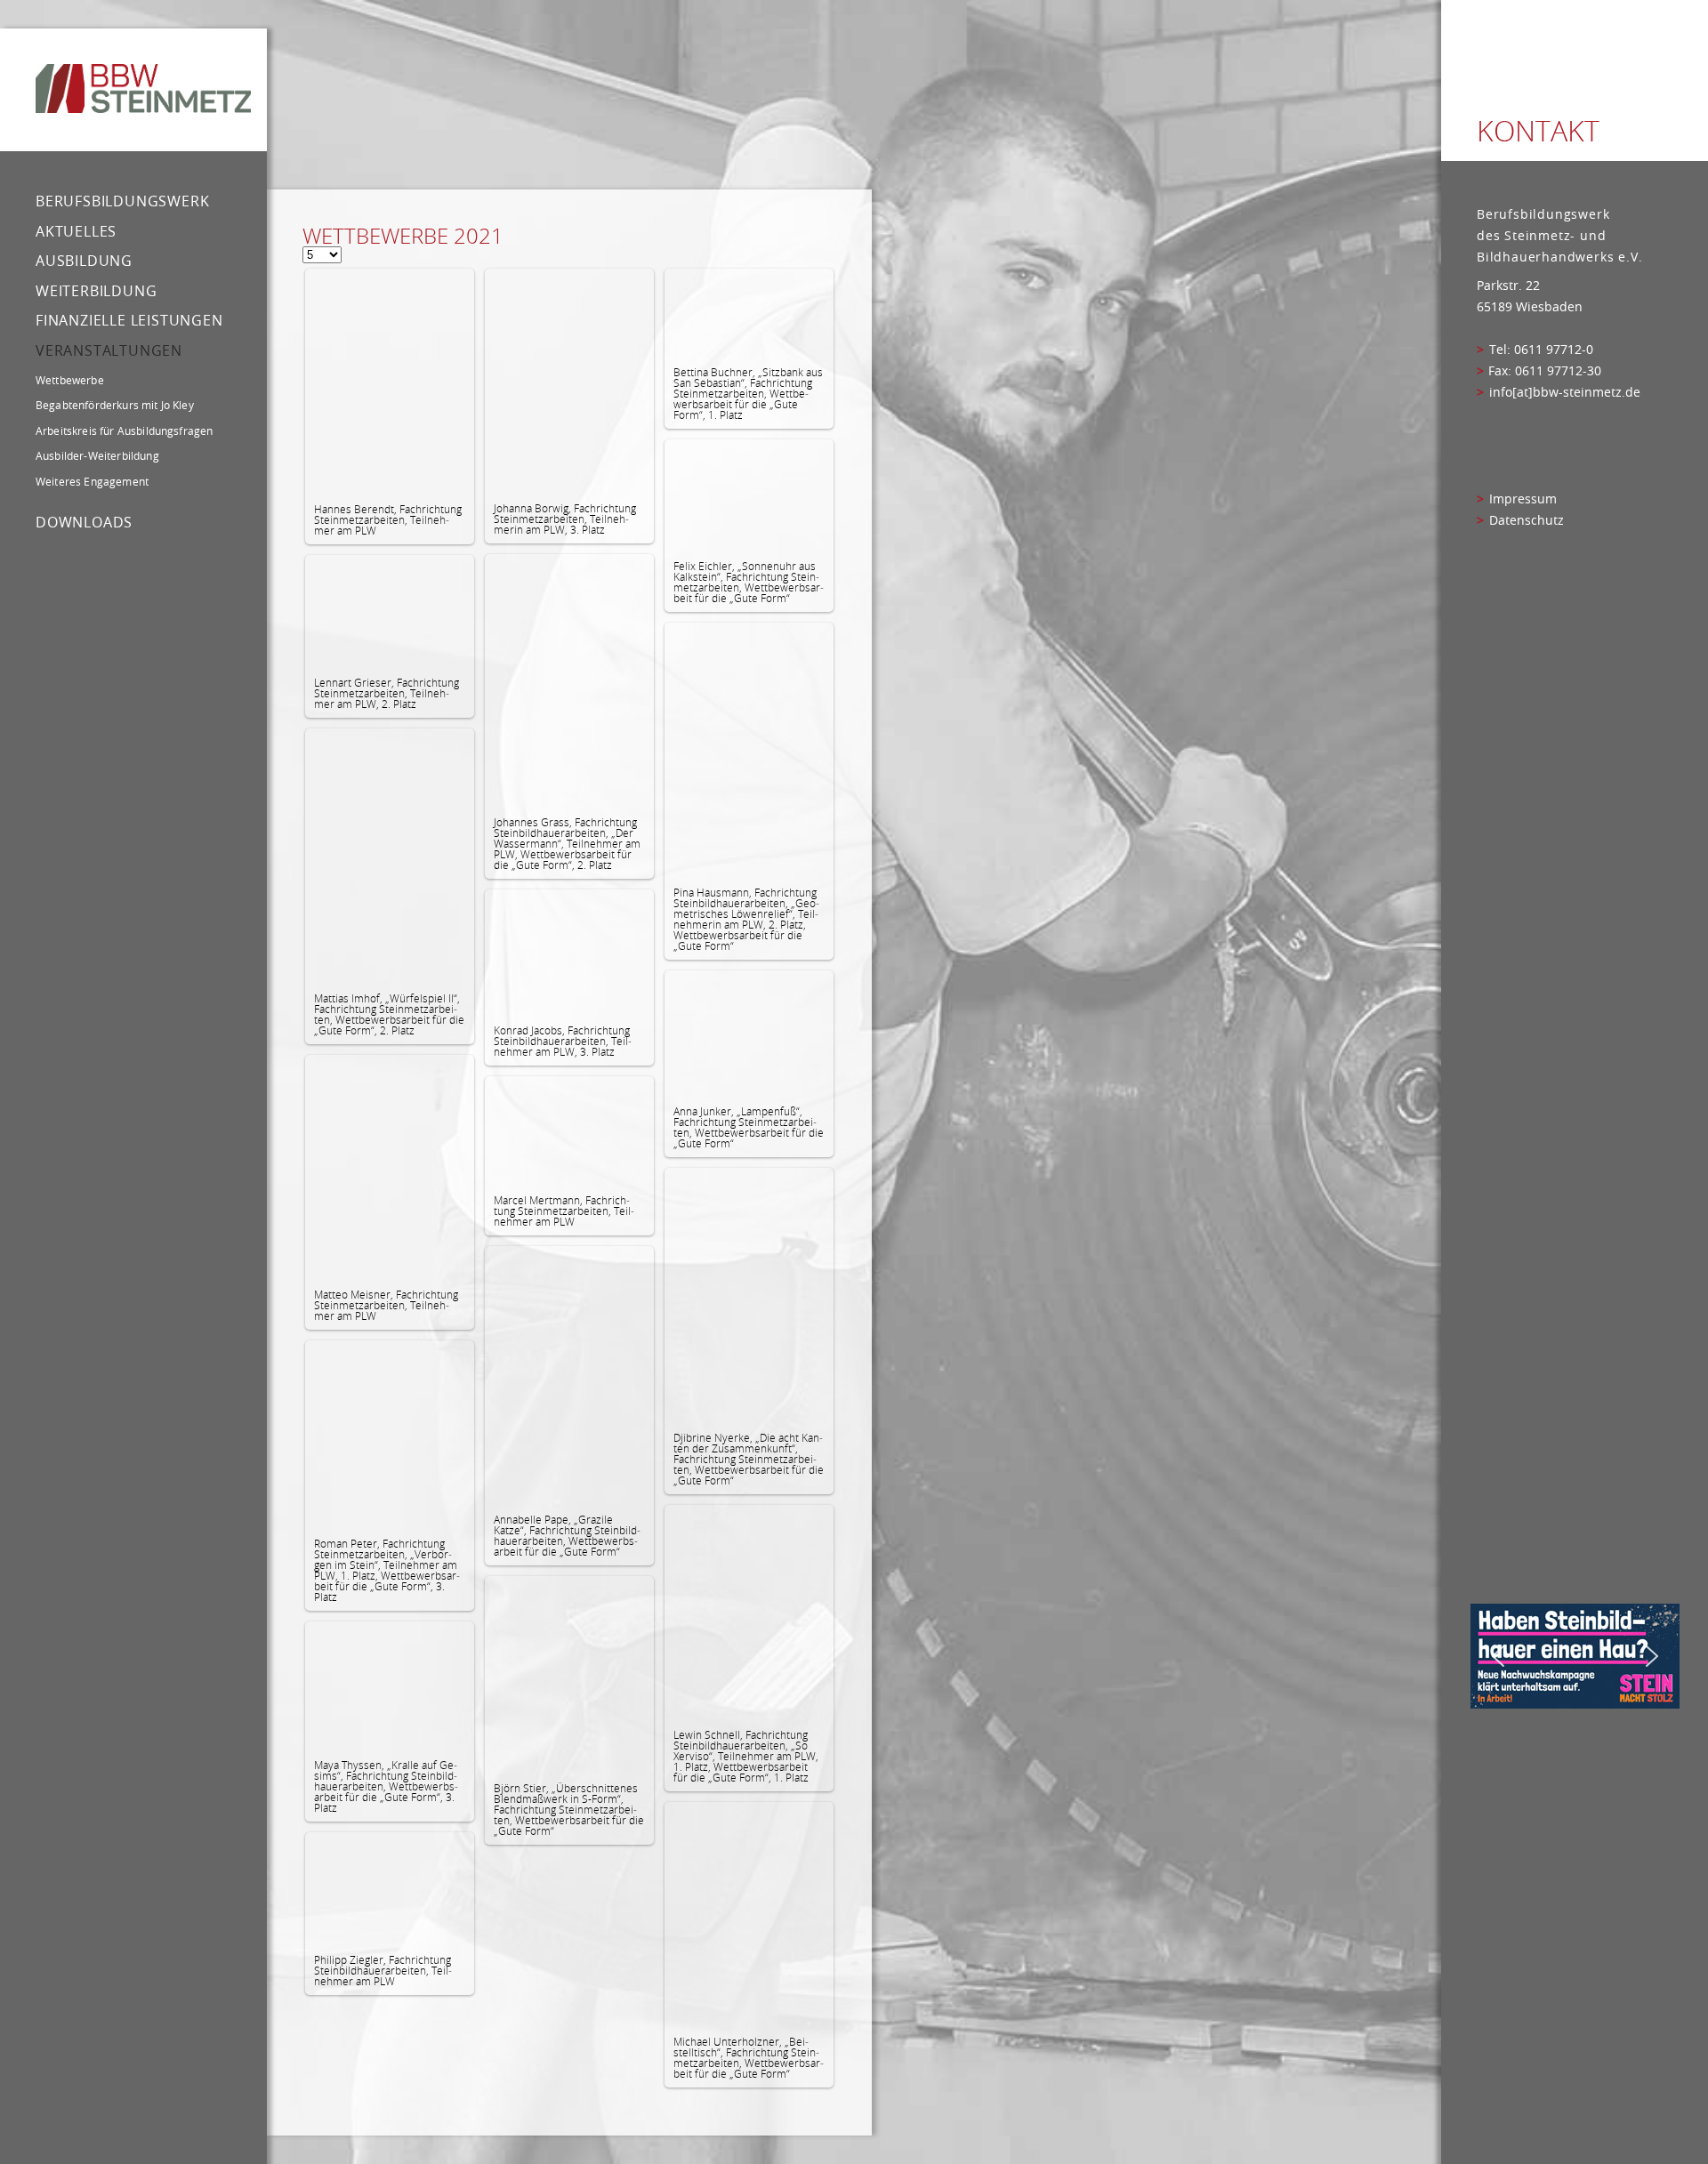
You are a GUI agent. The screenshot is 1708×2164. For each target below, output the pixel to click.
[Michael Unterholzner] (749, 1915)
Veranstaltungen (109, 350)
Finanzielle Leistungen (129, 320)
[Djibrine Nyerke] (749, 1295)
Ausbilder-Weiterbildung (97, 455)
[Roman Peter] (390, 1435)
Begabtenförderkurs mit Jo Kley (115, 405)
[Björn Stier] (569, 1675)
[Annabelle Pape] (569, 1376)
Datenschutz (1527, 520)
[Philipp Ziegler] (390, 1889)
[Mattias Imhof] (390, 856)
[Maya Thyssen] (390, 1686)
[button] (1498, 1656)
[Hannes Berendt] (390, 382)
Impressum (1523, 499)
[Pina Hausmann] (749, 750)
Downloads (84, 522)
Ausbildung (84, 261)
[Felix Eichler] (749, 495)
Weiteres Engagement (92, 481)
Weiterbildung (96, 291)
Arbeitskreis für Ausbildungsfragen (124, 430)
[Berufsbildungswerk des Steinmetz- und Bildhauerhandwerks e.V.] (143, 90)
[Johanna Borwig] (569, 381)
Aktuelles (76, 231)
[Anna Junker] (749, 1034)
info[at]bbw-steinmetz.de (1565, 392)
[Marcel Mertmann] (569, 1131)
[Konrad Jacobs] (569, 953)
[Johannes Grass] (569, 681)
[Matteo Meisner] (390, 1167)
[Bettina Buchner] (749, 313)
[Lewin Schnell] (749, 1613)
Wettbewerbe (70, 380)
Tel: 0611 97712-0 (1541, 350)
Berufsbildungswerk (122, 201)
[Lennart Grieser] (390, 611)
